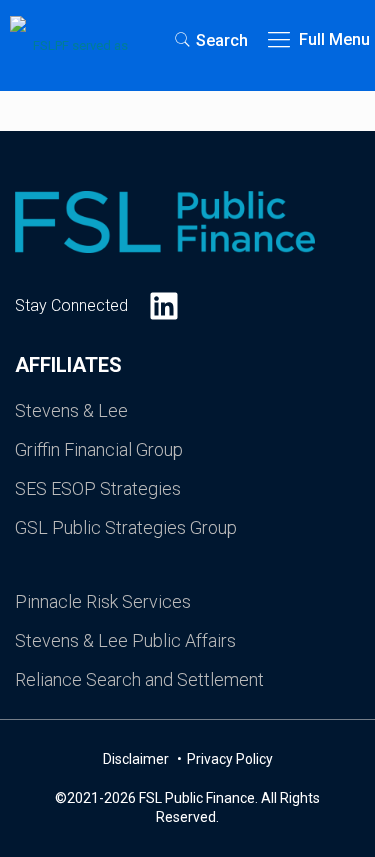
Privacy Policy (230, 759)
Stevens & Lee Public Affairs (125, 640)
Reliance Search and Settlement (139, 679)
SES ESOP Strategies (98, 488)
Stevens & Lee (71, 410)
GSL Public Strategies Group (126, 527)
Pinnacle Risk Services (103, 601)
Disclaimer (137, 759)
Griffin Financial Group (99, 449)
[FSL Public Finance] (72, 40)
